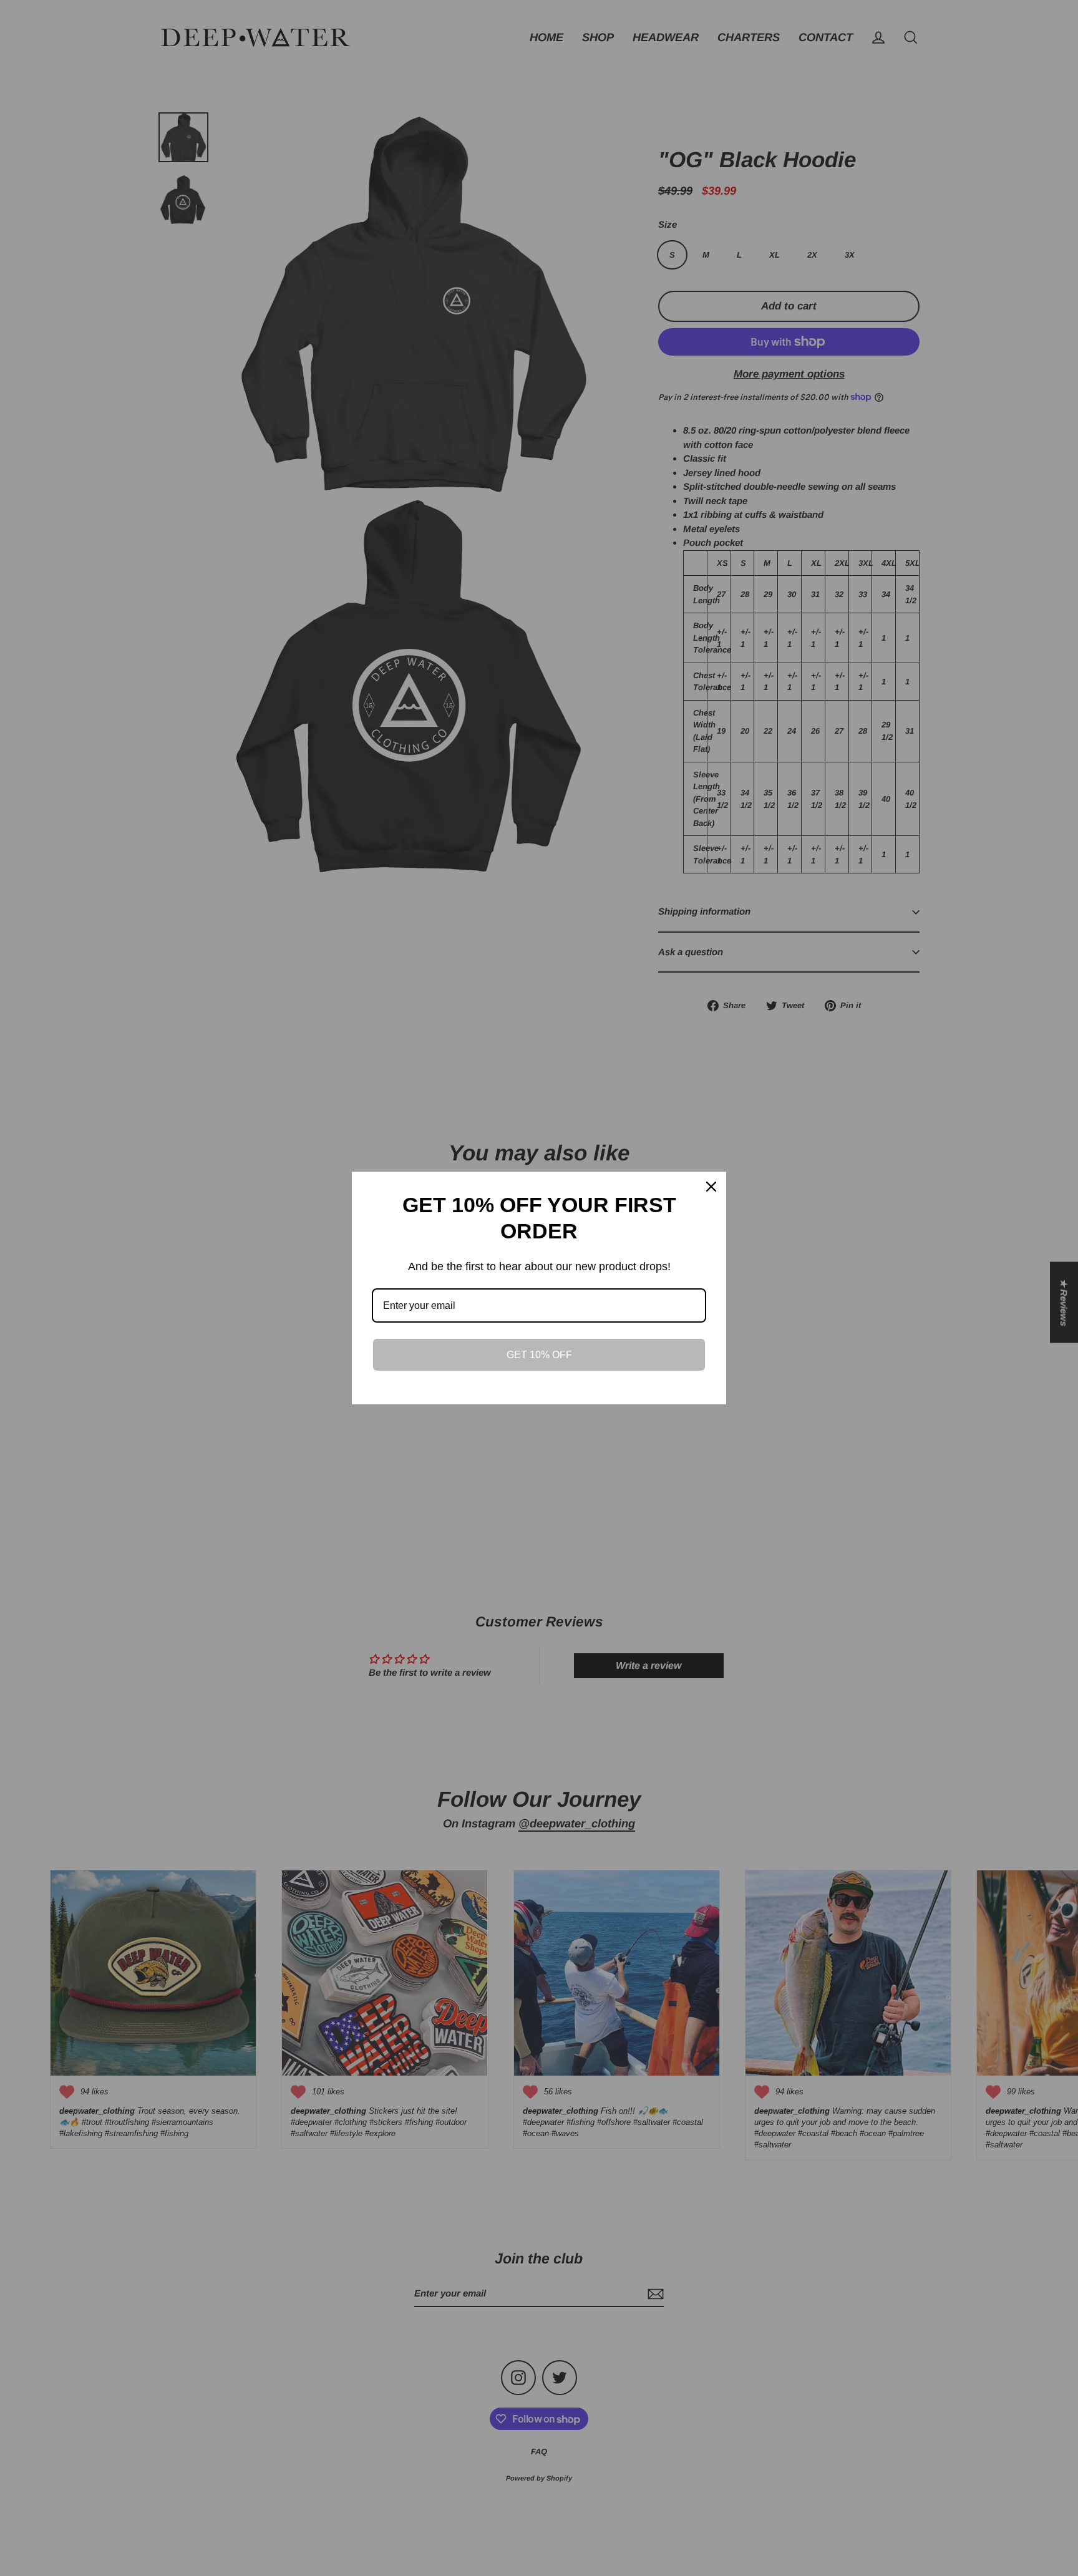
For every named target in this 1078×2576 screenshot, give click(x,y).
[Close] (711, 1187)
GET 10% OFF (539, 1355)
